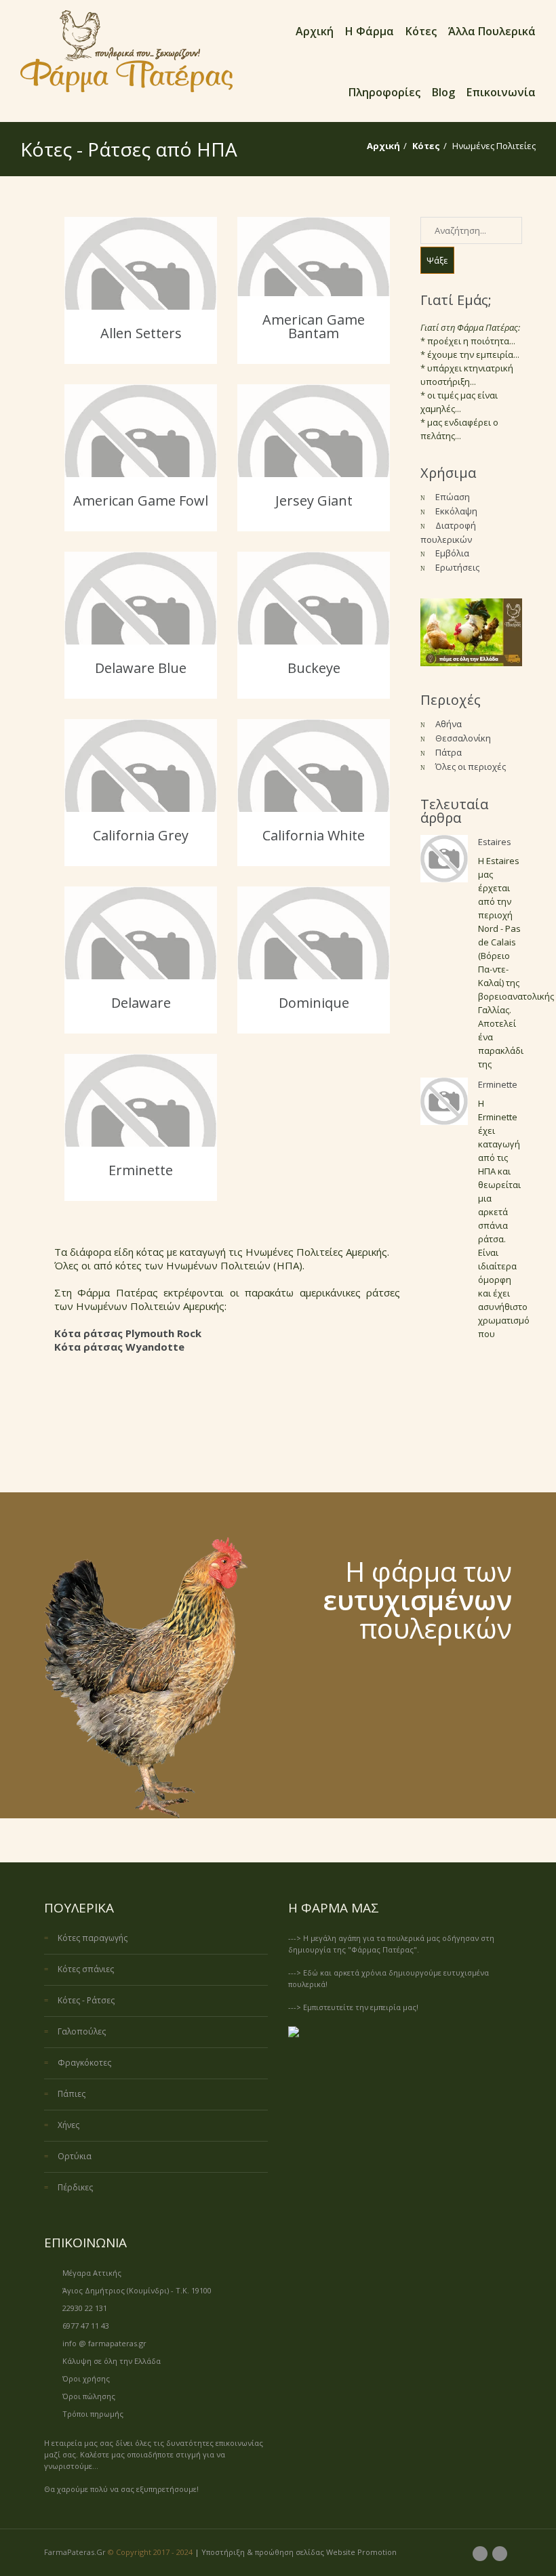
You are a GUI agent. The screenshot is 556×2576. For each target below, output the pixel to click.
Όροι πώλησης (89, 2396)
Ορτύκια (75, 2156)
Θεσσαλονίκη (463, 738)
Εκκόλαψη (456, 511)
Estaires (495, 842)
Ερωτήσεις (457, 567)
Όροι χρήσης (86, 2378)
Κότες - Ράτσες (86, 2000)
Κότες (421, 31)
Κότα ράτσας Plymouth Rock (128, 1333)
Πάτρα (449, 752)
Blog (443, 92)
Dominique (314, 1003)
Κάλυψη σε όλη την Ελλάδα (112, 2361)
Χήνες (68, 2125)
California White (314, 835)
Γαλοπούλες (82, 2031)
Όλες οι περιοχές (471, 766)
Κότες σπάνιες (86, 1969)
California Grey (141, 835)
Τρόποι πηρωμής (93, 2414)
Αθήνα (449, 724)
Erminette (141, 1170)
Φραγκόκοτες (84, 2063)
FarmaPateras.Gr (75, 2552)
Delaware (141, 1003)
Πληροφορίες (384, 92)
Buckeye (314, 668)
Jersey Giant (314, 500)
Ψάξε (437, 260)
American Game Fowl (141, 500)
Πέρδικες (75, 2187)
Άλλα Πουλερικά (492, 31)
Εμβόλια (452, 553)
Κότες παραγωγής (93, 1938)
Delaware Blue (141, 668)
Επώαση (453, 497)
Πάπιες (72, 2094)
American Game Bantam (314, 326)
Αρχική (315, 31)
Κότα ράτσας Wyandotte (119, 1347)
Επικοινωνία (501, 92)
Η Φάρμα (370, 31)
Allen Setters (141, 333)
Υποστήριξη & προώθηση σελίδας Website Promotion (299, 2552)
